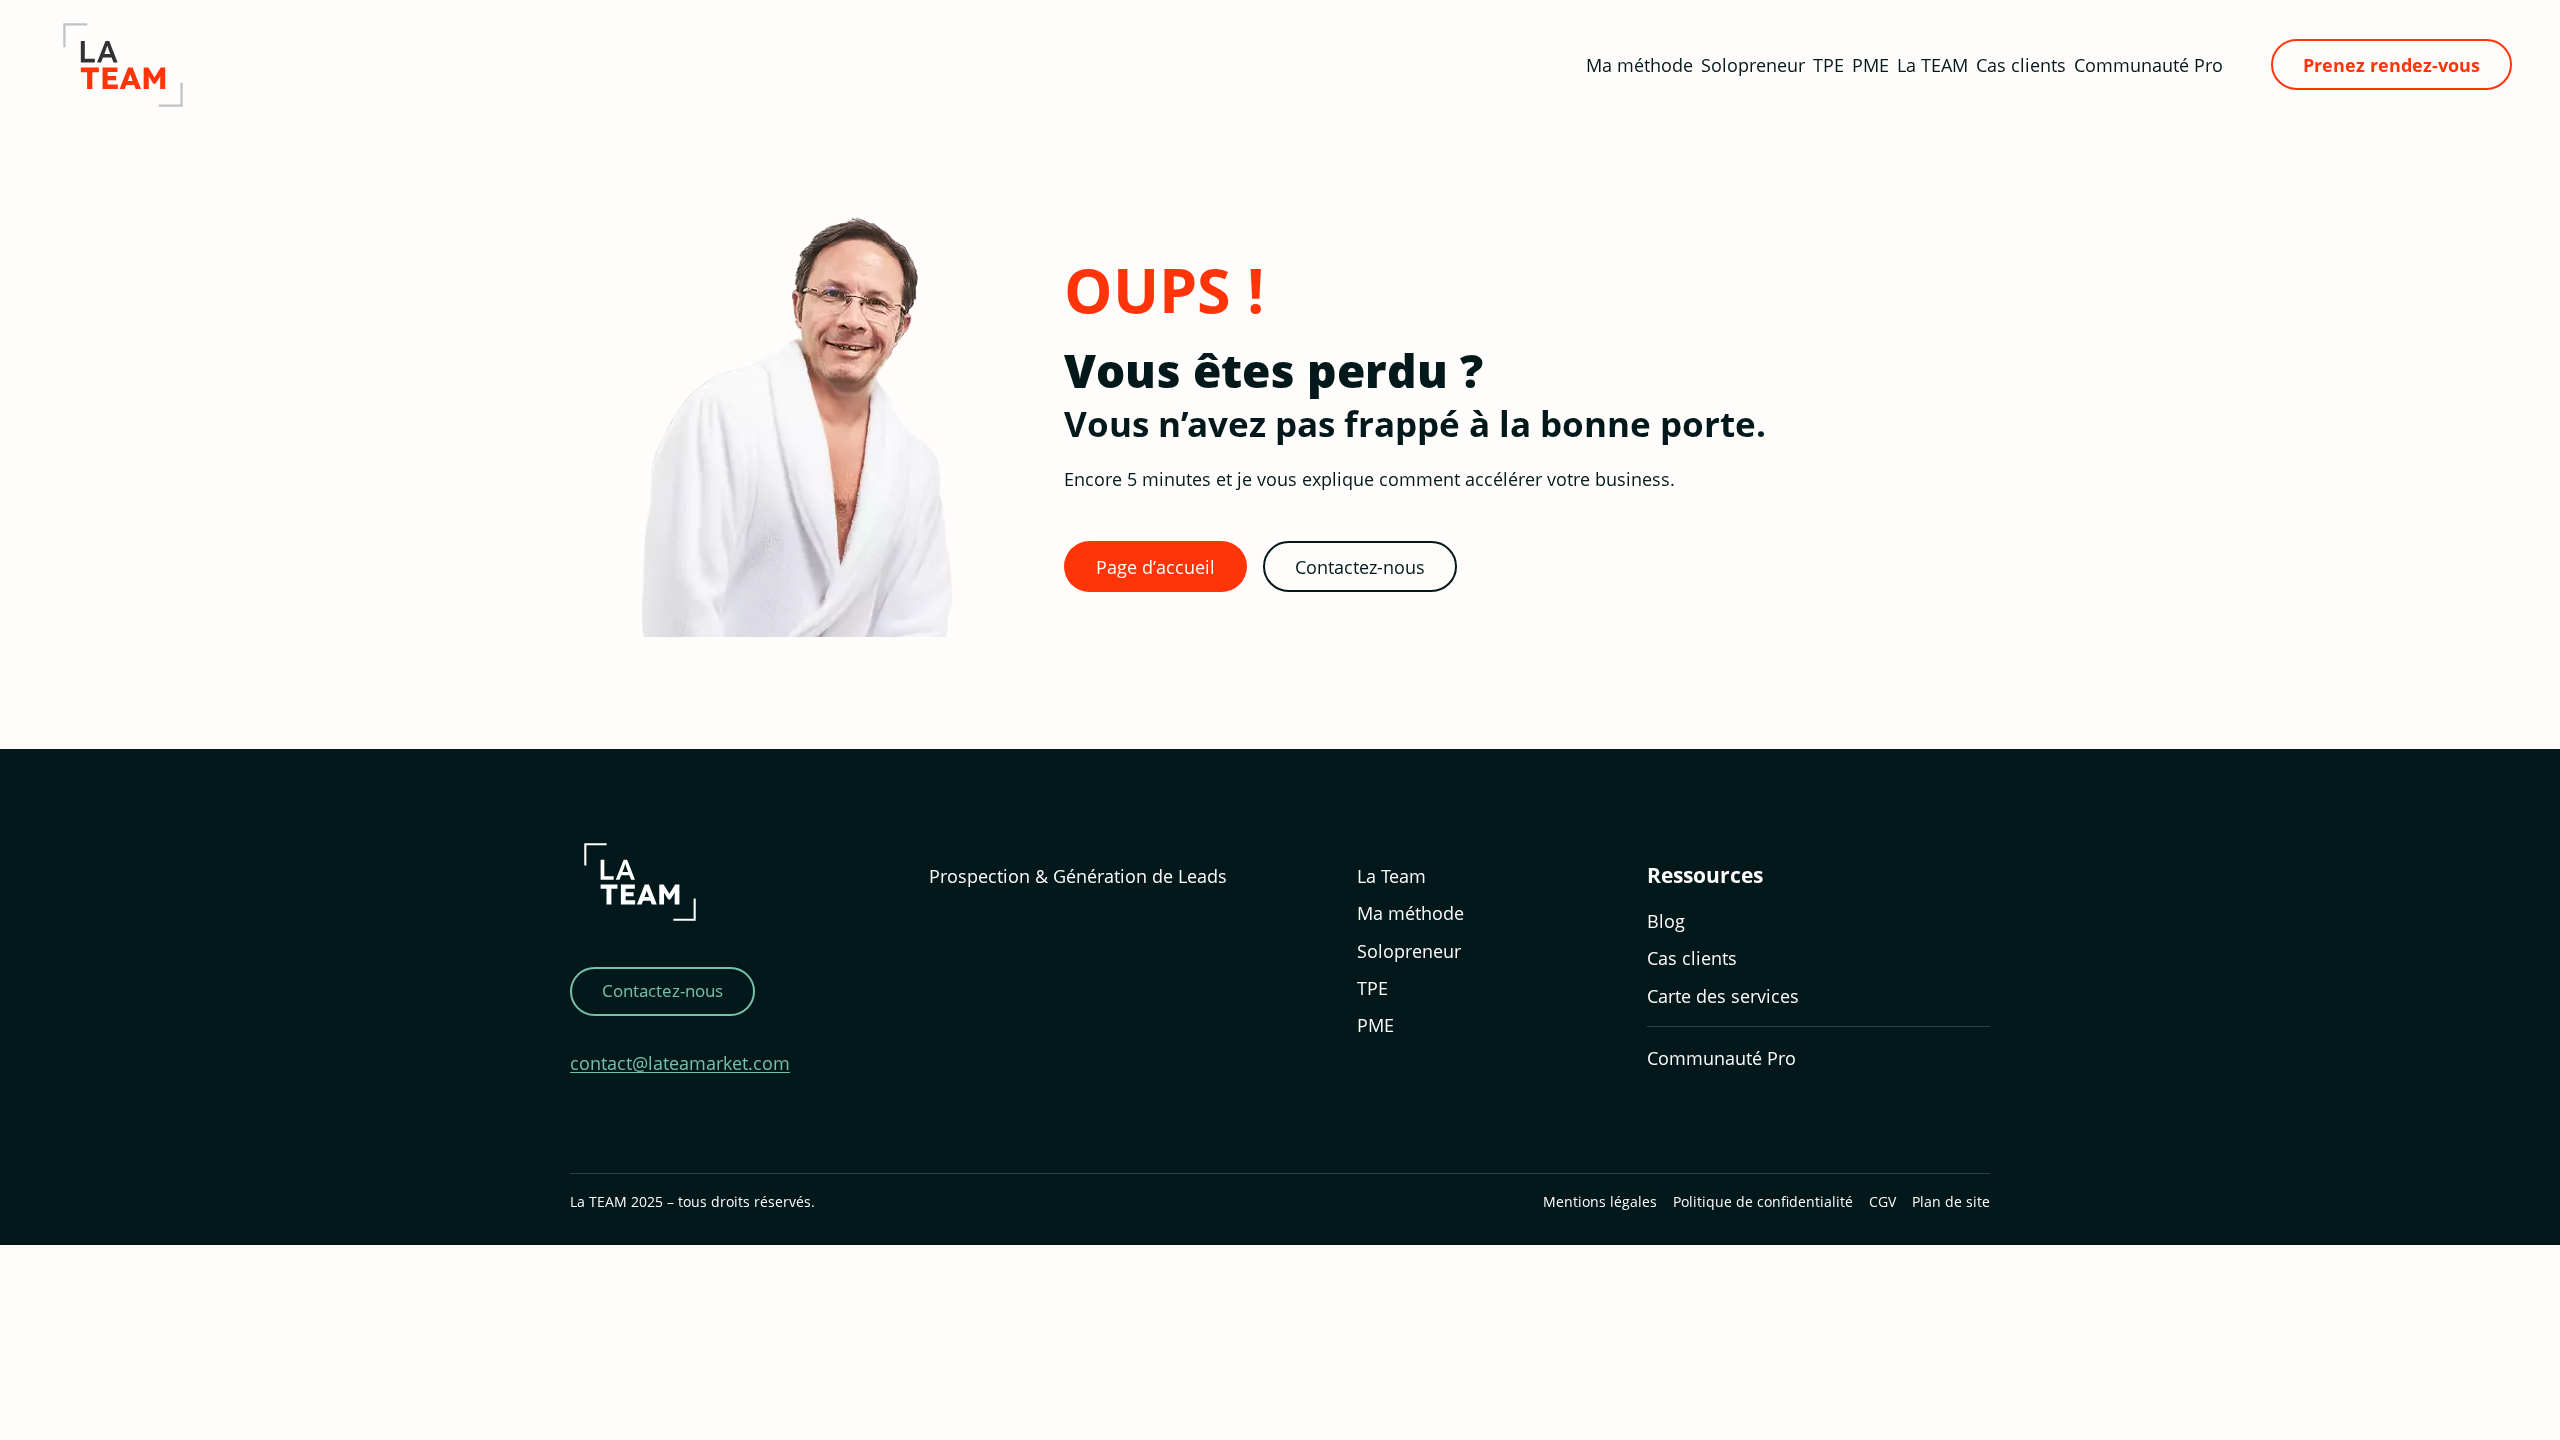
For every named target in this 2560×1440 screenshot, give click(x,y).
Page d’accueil (1155, 566)
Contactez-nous (1360, 566)
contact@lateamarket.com (680, 1062)
